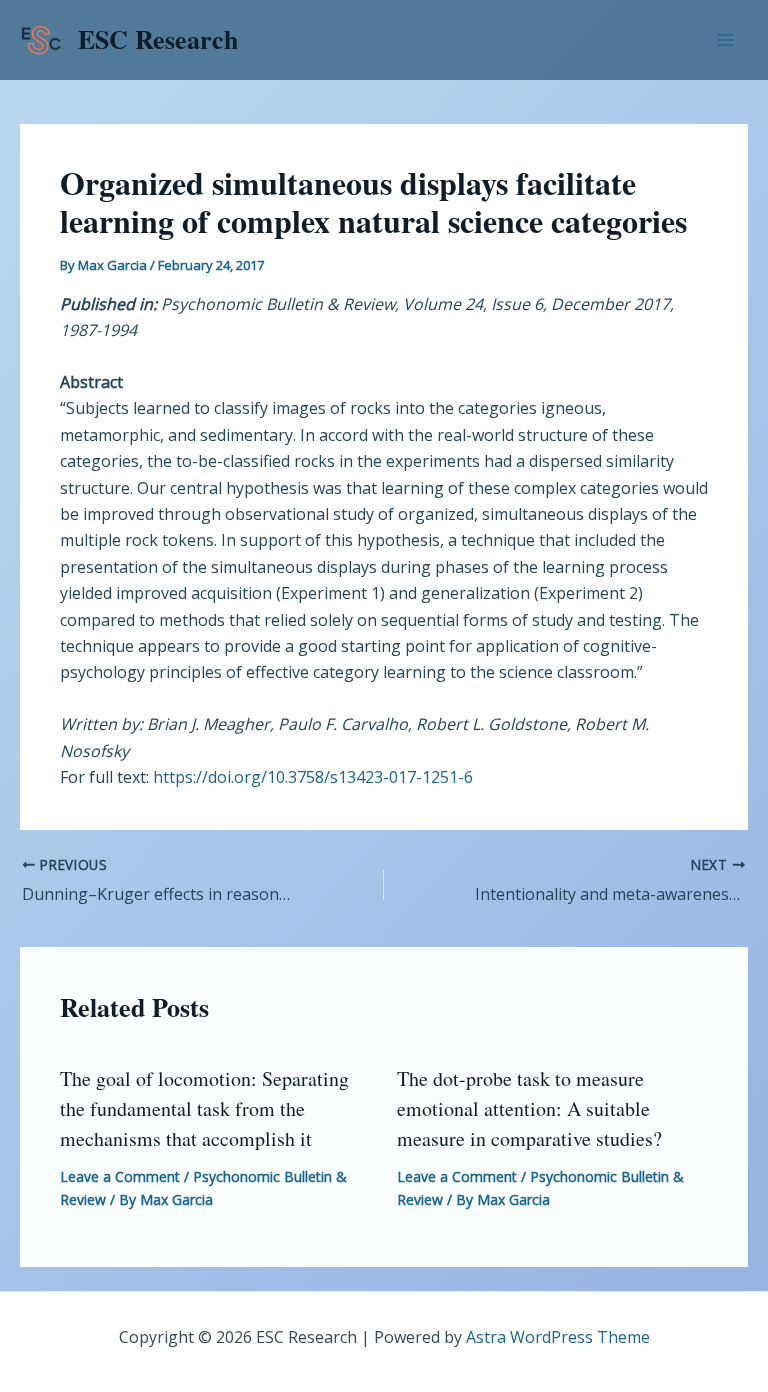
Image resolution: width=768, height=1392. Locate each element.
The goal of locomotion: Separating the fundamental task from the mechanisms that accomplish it (204, 1108)
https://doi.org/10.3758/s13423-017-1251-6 (313, 777)
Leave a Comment (120, 1176)
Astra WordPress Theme (558, 1337)
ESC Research (158, 39)
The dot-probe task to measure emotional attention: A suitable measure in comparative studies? (529, 1108)
